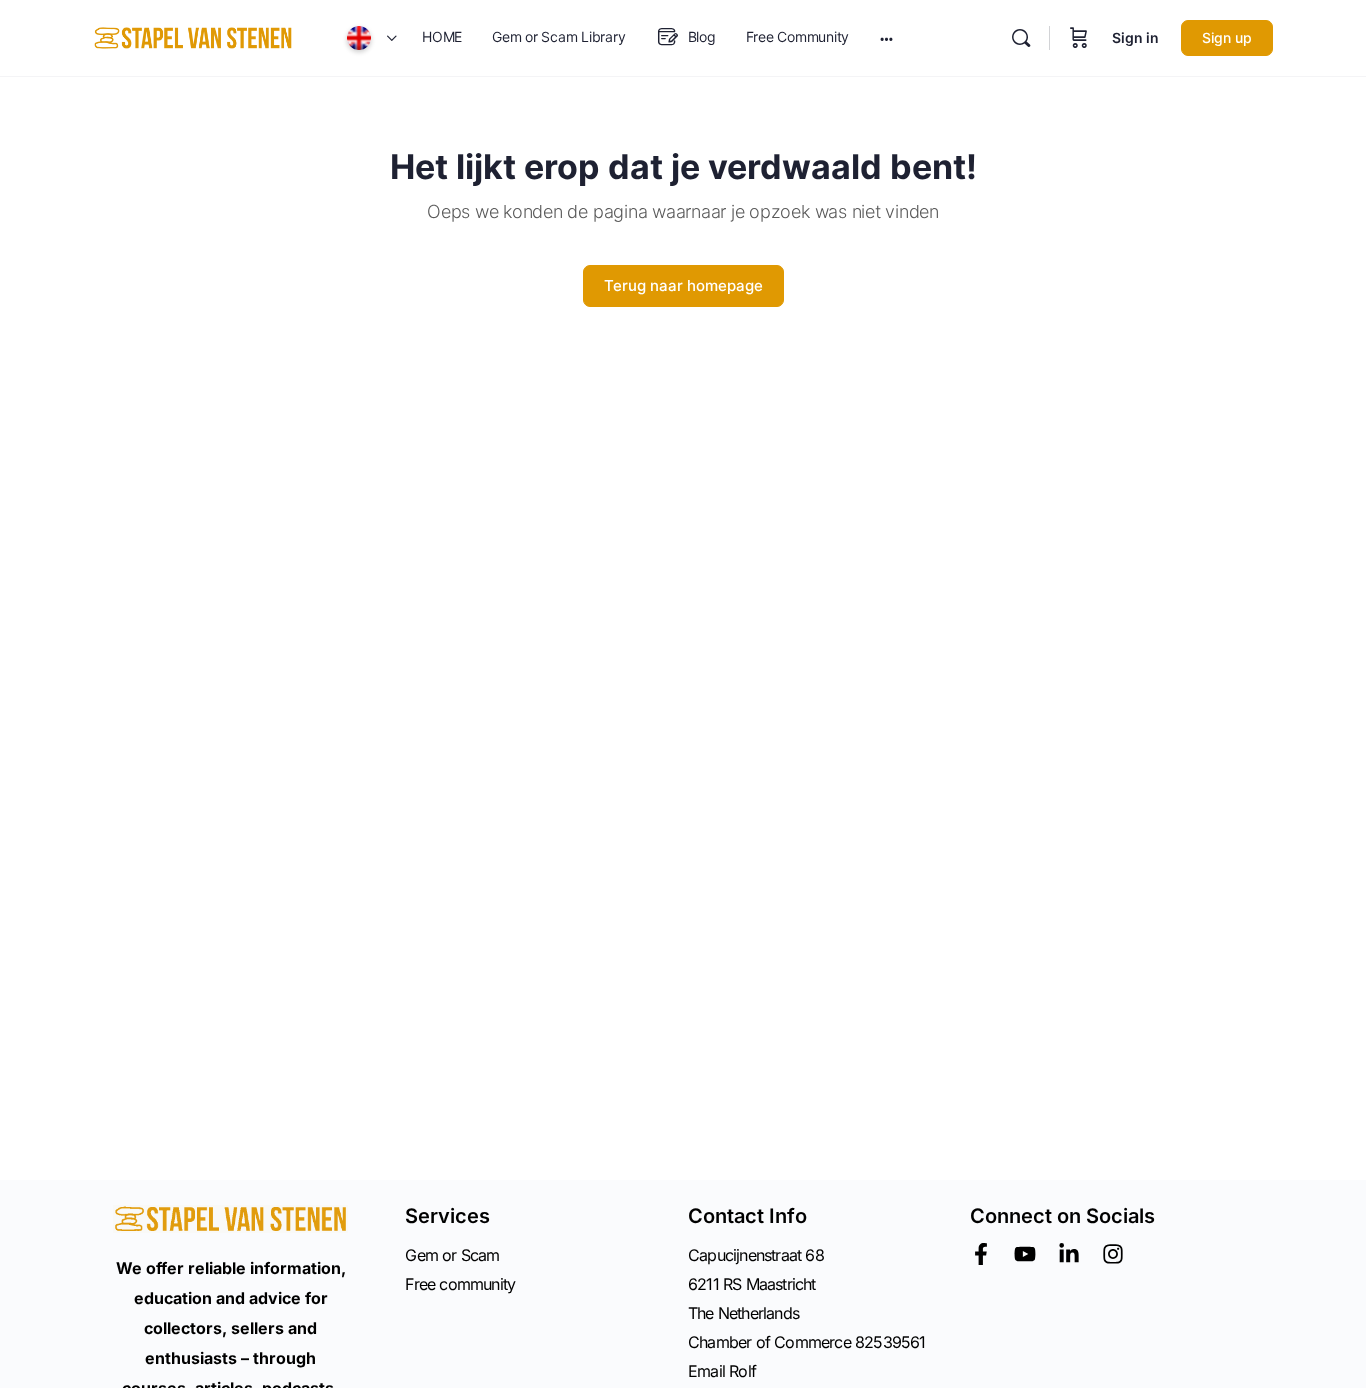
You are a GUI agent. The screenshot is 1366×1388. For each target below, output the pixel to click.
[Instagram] (1113, 1254)
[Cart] (1079, 38)
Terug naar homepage (683, 285)
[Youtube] (1025, 1254)
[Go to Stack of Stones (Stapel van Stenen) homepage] (193, 36)
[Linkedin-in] (1069, 1254)
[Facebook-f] (981, 1254)
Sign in (1135, 37)
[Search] (1021, 38)
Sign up (1227, 37)
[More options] (886, 38)
